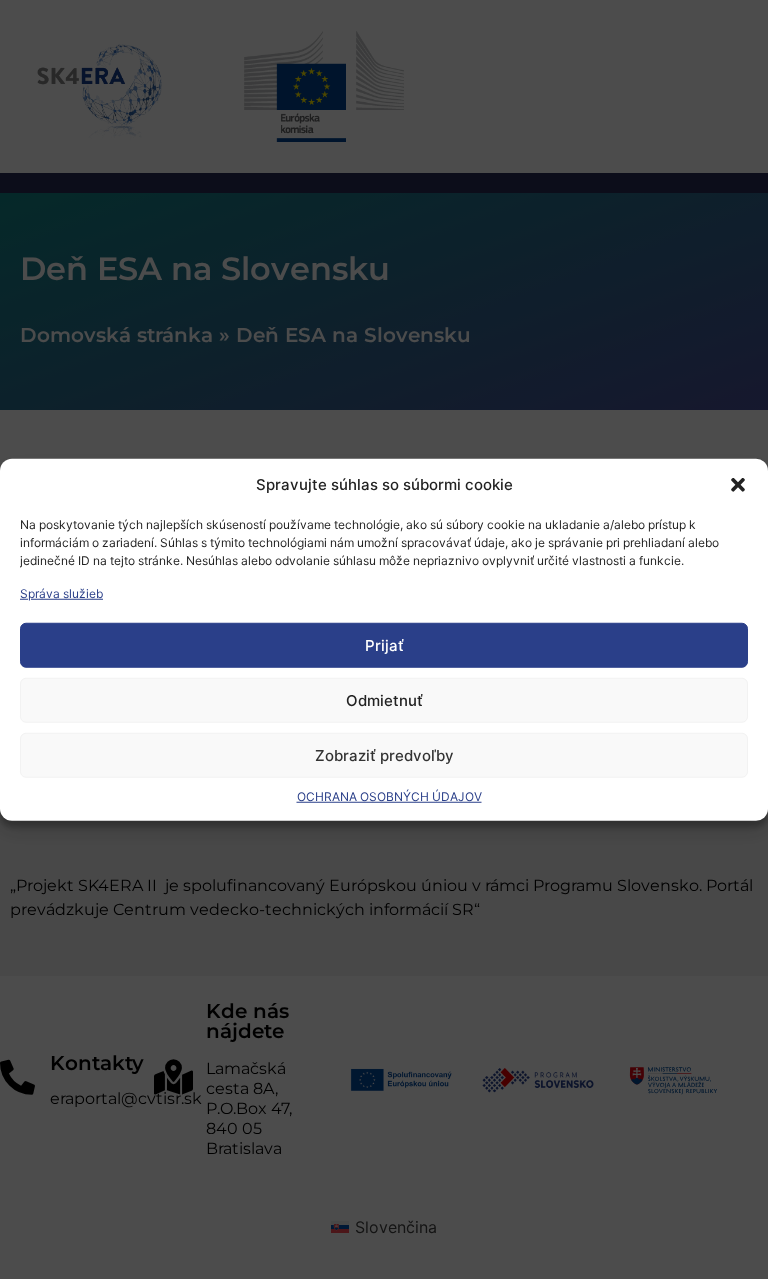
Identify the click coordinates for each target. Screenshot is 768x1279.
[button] (738, 485)
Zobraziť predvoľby (384, 754)
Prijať (384, 644)
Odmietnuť (384, 699)
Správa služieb (61, 593)
